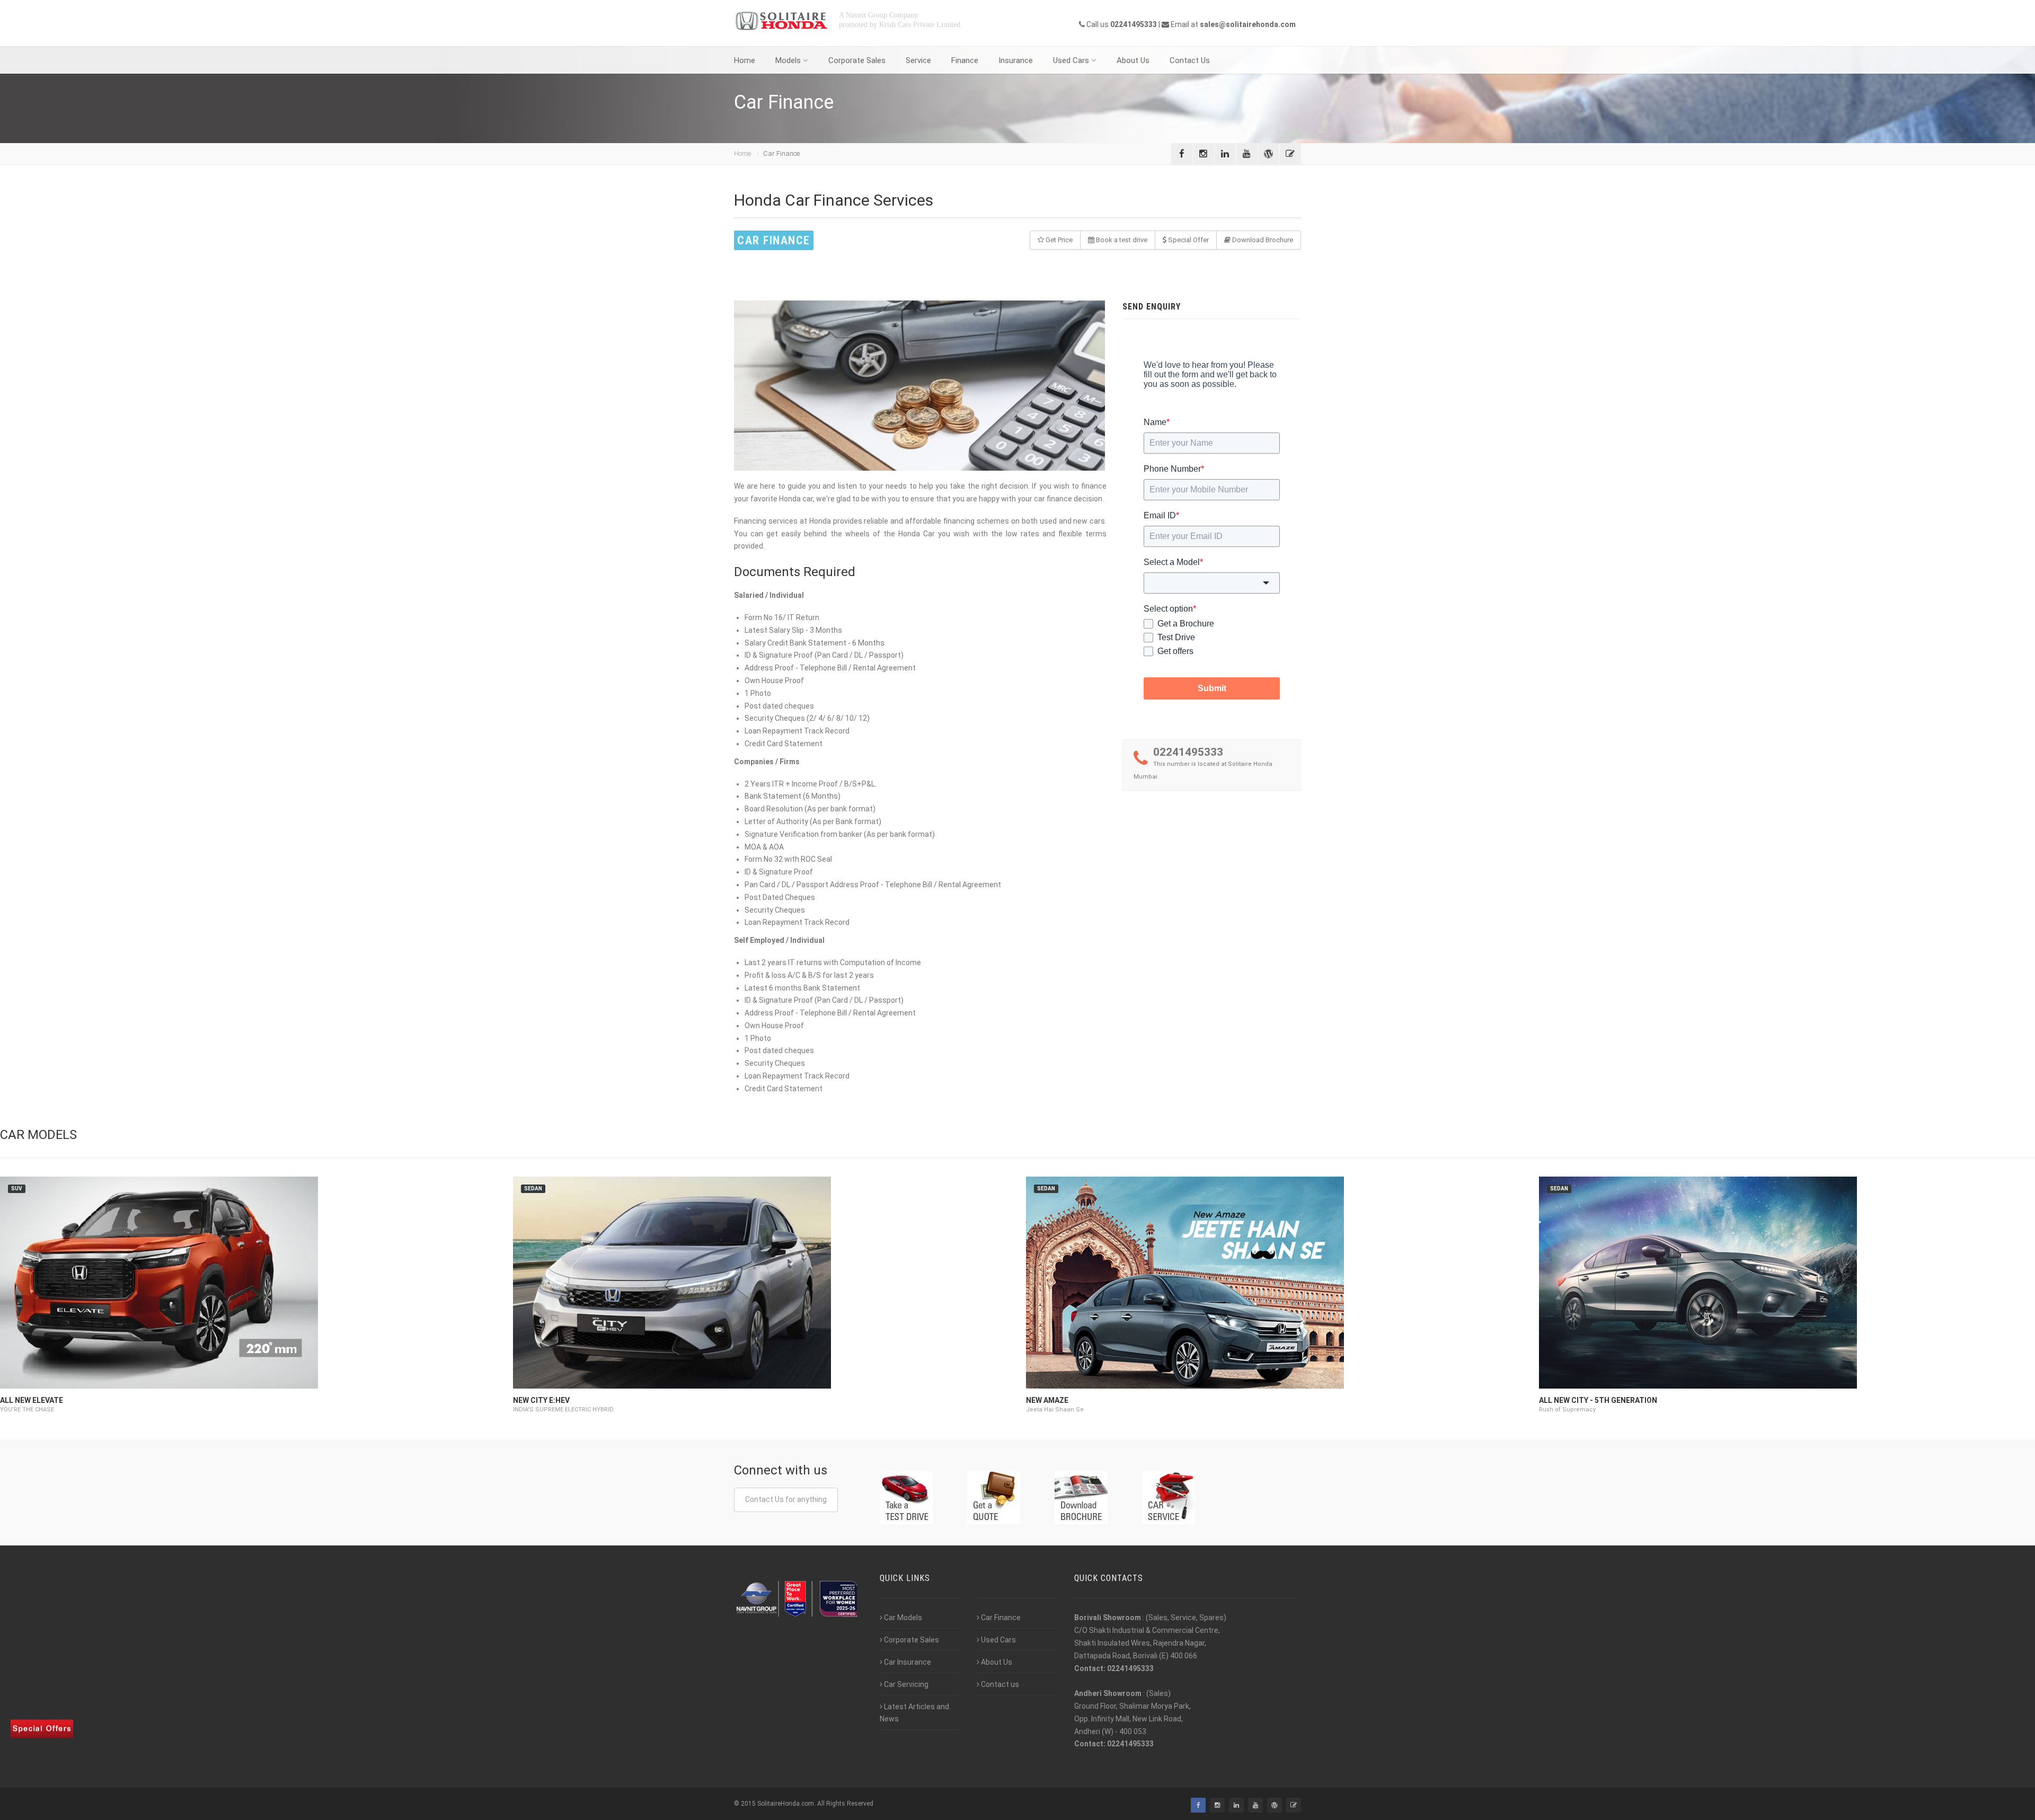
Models (788, 60)
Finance (965, 60)
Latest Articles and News (914, 1713)
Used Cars (1071, 60)
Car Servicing (906, 1684)
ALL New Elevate (32, 1400)
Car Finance (1001, 1618)
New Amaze (1047, 1400)
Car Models (903, 1618)
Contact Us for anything (786, 1499)
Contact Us (1190, 60)
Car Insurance (908, 1662)
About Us (1133, 60)
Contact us (1000, 1684)
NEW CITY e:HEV (541, 1400)
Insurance (1016, 60)
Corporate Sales (857, 60)
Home (745, 60)
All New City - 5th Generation (1598, 1400)
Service (918, 60)
